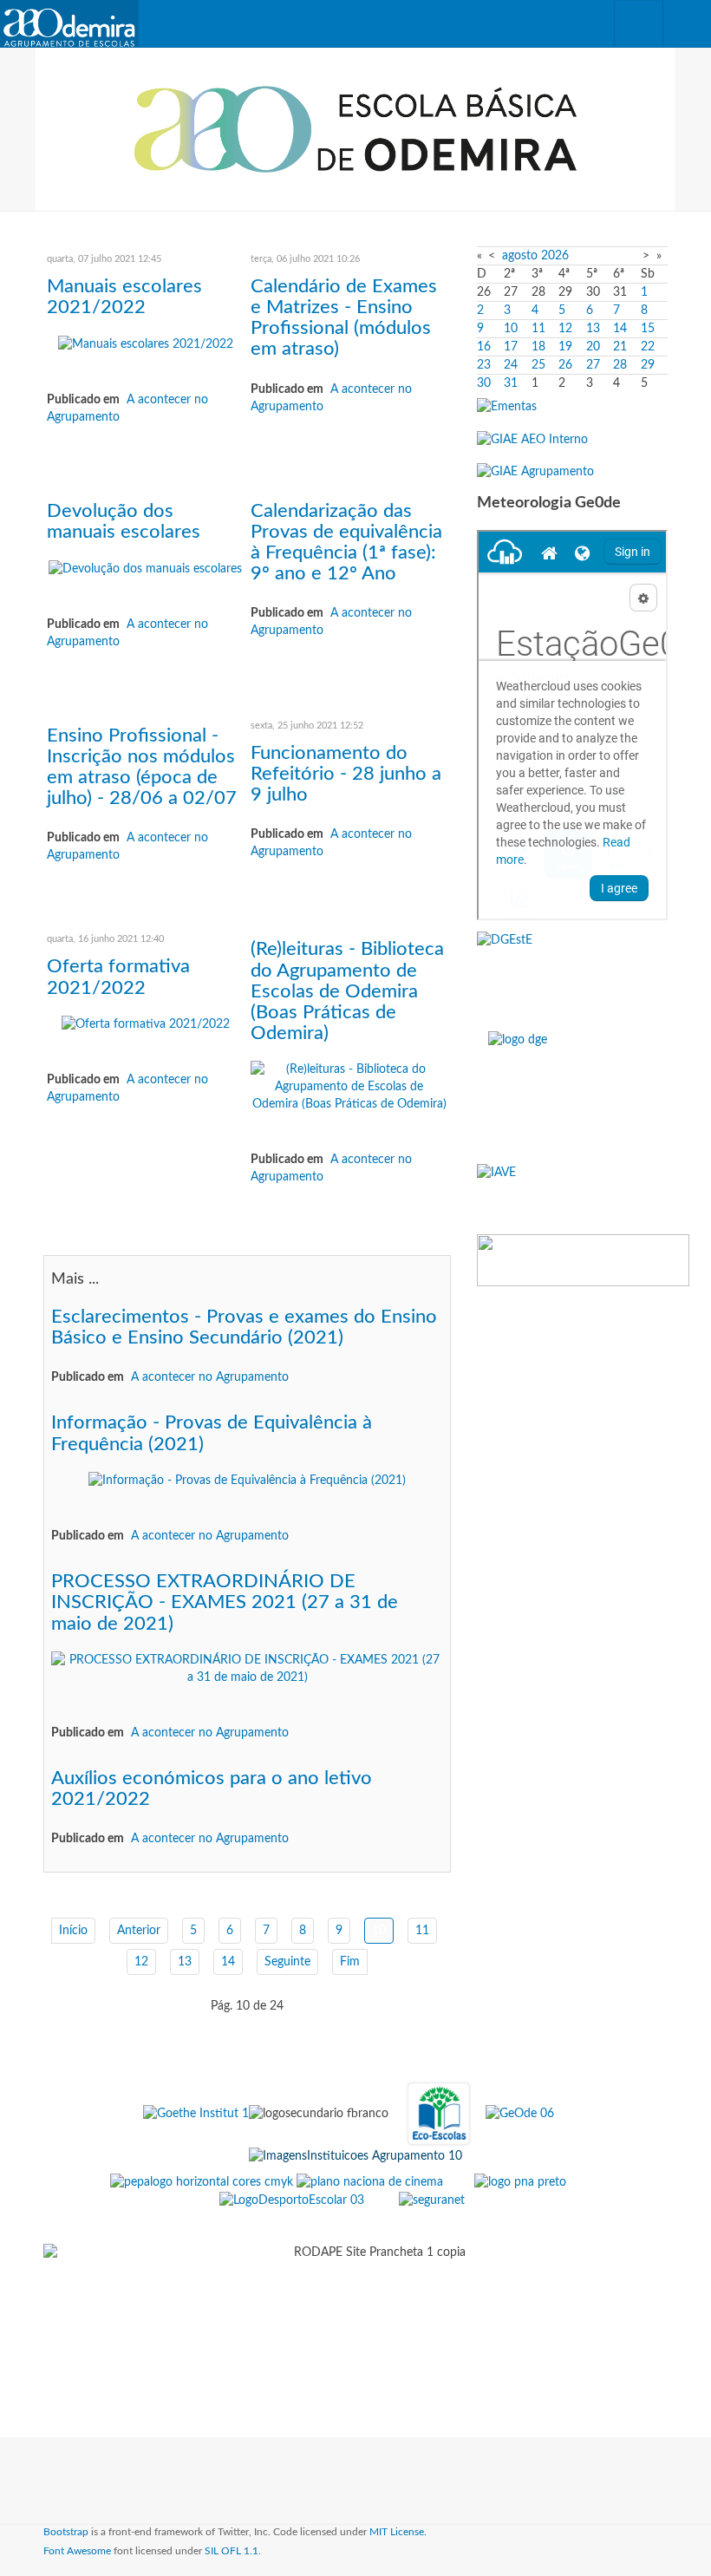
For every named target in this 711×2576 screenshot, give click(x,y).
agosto (520, 256)
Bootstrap (66, 2532)
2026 (555, 256)
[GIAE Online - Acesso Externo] (535, 472)
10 (511, 329)
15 (648, 329)
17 (511, 347)
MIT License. (398, 2532)
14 (228, 1962)
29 (648, 365)
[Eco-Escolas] (439, 2114)
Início (73, 1931)
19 (565, 347)
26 (565, 365)
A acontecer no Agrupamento (210, 1377)
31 (511, 383)
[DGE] (572, 1090)
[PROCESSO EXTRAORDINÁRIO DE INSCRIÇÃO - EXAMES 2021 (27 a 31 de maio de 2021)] (247, 1668)
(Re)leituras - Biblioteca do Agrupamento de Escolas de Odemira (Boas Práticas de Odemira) (347, 991)
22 (648, 347)
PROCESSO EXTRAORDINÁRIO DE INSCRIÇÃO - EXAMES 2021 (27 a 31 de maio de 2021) (225, 1602)
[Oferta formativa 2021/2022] (146, 1024)
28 (620, 365)
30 (484, 383)
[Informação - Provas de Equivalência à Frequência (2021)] (247, 1481)
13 (185, 1962)
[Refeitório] (507, 407)
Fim (350, 1962)
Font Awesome (77, 2551)
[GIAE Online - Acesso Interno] (532, 439)
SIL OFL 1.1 (232, 2551)
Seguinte (287, 1962)
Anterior (139, 1931)
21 (620, 347)
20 (593, 347)
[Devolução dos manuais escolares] (145, 568)
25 (538, 365)
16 (484, 347)
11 (422, 1931)
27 (593, 365)
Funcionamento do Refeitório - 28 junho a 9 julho (346, 774)
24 (511, 365)
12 (141, 1962)
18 (538, 347)
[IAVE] (572, 1192)
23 (484, 365)
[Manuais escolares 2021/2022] (146, 343)
